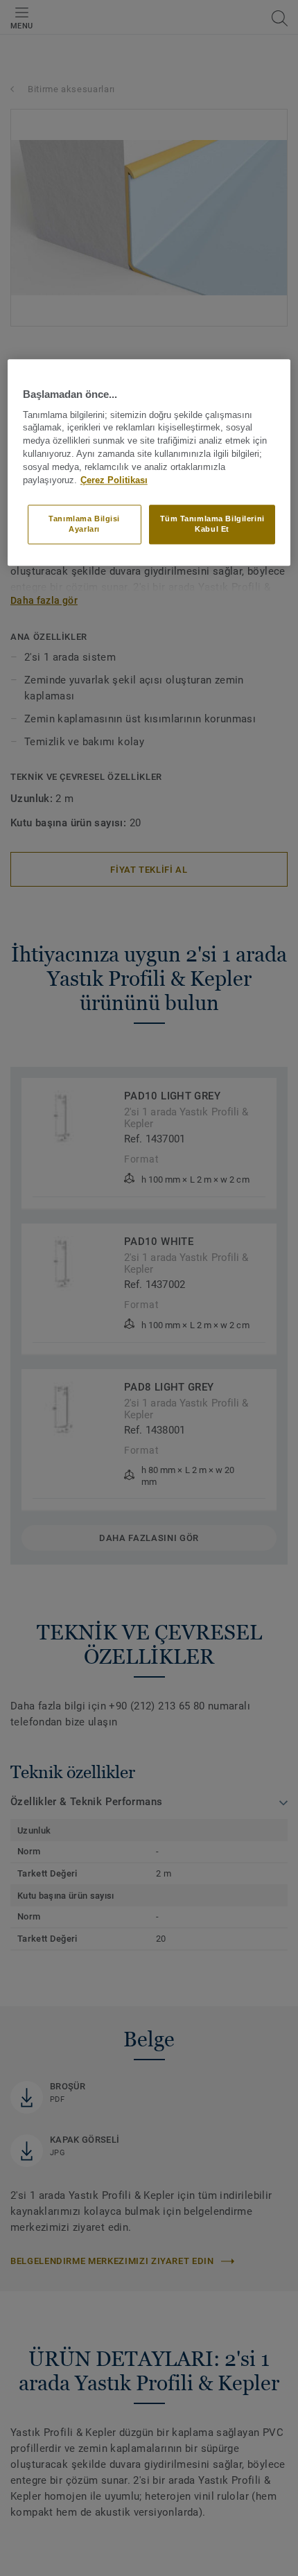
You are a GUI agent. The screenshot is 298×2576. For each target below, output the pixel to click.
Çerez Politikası (114, 480)
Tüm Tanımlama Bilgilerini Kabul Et (212, 524)
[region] (149, 463)
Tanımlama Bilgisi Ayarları (84, 524)
